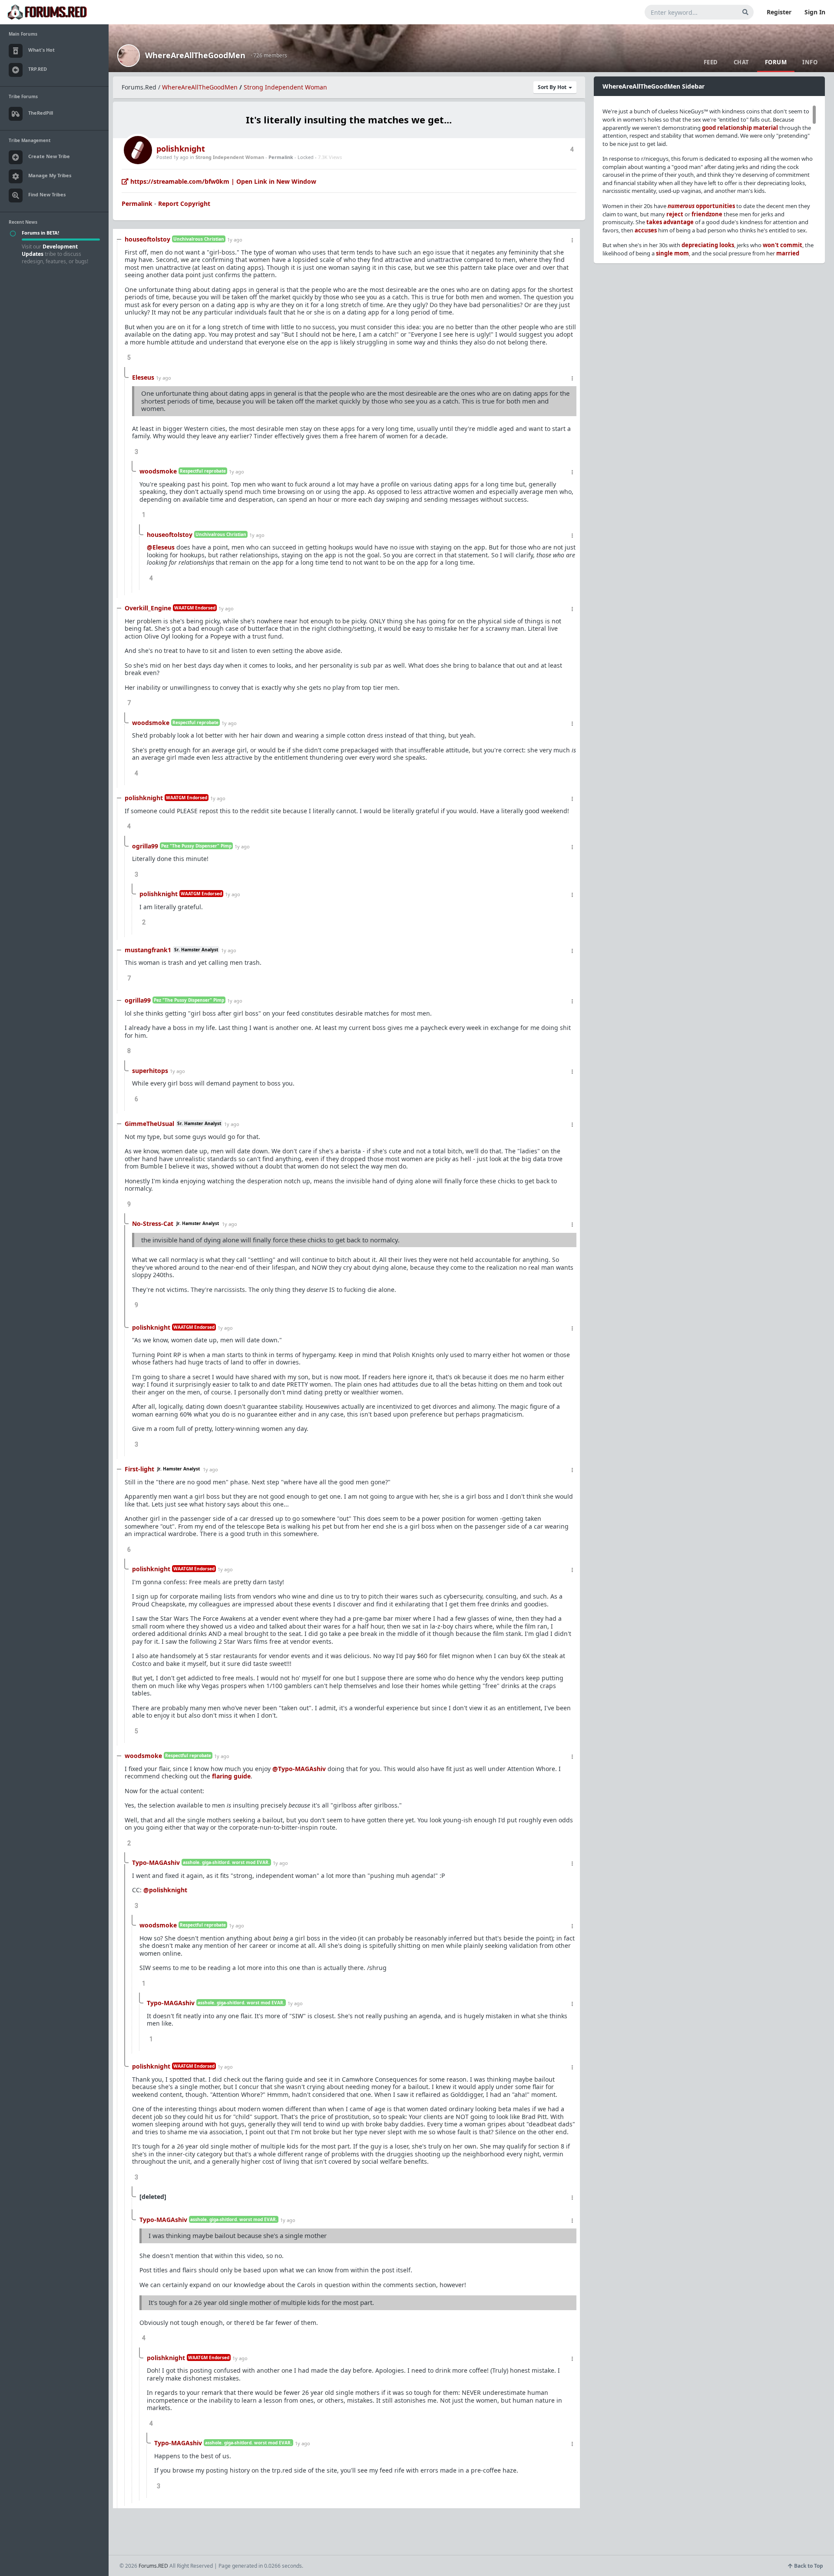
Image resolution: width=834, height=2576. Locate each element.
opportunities (701, 206)
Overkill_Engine (148, 608)
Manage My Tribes (50, 175)
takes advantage (670, 222)
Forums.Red (139, 87)
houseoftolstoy (147, 239)
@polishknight (165, 1890)
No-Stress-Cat (153, 1223)
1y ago (235, 240)
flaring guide (231, 1776)
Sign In (815, 12)
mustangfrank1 (148, 950)
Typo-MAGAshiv (156, 1862)
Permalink (281, 157)
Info (810, 62)
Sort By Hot (553, 87)
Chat (741, 62)
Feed (711, 62)
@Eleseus (161, 547)
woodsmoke (158, 471)
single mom (672, 253)
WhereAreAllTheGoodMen (195, 55)
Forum (776, 62)
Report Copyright (184, 204)
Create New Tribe (49, 156)
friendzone (707, 214)
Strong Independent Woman (285, 87)
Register (779, 12)
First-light (139, 1469)
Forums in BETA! (40, 233)
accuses (646, 230)
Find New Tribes (47, 194)
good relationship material (740, 128)
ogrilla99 (145, 846)
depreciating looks (708, 245)
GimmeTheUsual (149, 1124)
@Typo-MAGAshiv (299, 1769)
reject (675, 214)
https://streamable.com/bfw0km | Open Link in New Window (222, 181)
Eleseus (143, 377)
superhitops (150, 1071)
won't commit (783, 245)
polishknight (181, 149)
